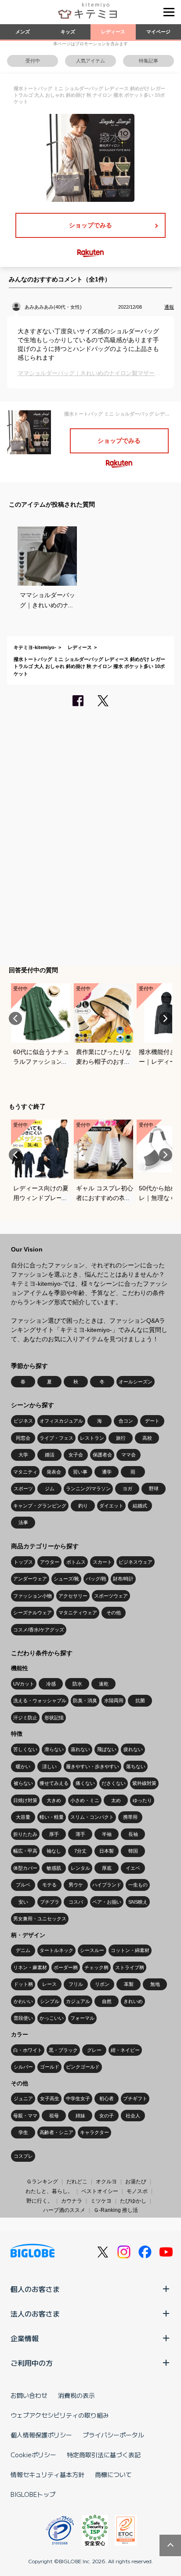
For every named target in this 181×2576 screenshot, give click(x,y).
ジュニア (23, 2098)
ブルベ (23, 1885)
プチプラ (50, 1902)
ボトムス (76, 1562)
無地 (155, 1984)
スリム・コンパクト (92, 1817)
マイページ (158, 32)
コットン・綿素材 (130, 1950)
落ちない (136, 1766)
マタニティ (25, 1472)
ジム (50, 1489)
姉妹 (80, 2116)
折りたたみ (25, 1834)
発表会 (54, 1472)
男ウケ (76, 1885)
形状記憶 (54, 1718)
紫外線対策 (144, 1783)
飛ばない (107, 1749)
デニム (23, 1950)
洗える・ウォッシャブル (40, 1700)
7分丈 (80, 1851)
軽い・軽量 (52, 1817)
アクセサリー (73, 1596)
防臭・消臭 (85, 1700)
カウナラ (72, 2201)
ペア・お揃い (107, 1902)
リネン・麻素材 (30, 1967)
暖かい (23, 1766)
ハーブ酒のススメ (64, 2210)
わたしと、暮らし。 (49, 2191)
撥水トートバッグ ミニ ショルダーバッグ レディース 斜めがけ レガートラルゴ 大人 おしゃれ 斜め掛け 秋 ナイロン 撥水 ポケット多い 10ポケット (89, 666)
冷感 (51, 1684)
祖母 (54, 2116)
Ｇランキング (42, 2182)
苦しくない (25, 1749)
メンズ (23, 32)
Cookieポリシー (33, 2455)
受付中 (33, 61)
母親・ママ (25, 2116)
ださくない (114, 1783)
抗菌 (140, 1700)
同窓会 (23, 1438)
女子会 (76, 1455)
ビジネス (23, 1421)
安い (23, 1902)
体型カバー (25, 1868)
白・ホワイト (28, 2050)
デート (152, 1421)
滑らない (54, 1749)
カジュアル (78, 2001)
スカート (102, 1562)
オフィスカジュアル (61, 1421)
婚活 (50, 1455)
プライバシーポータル (113, 2435)
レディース (113, 32)
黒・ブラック (63, 2050)
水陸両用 (114, 1700)
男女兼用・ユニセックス (40, 1919)
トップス (23, 1562)
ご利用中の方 (32, 2363)
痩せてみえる (54, 1783)
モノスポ (137, 2191)
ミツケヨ (101, 2201)
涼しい (49, 1766)
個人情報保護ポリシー (41, 2435)
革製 (129, 1984)
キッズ (68, 32)
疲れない (133, 1749)
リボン (102, 1984)
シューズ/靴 (66, 1579)
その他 (114, 1613)
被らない (23, 1783)
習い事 (80, 1472)
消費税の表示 (76, 2395)
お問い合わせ (29, 2395)
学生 (23, 2132)
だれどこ (77, 2182)
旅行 (121, 1438)
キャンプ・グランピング (40, 1506)
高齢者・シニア (56, 2132)
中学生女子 (78, 2098)
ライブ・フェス (56, 1438)
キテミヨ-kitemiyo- (35, 647)
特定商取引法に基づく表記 (104, 2455)
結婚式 (140, 1506)
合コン (126, 1421)
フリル (76, 1984)
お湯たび (136, 2182)
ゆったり (142, 1800)
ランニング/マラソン (88, 1489)
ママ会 (129, 1455)
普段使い (23, 2018)
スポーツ (23, 1489)
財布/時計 (123, 1579)
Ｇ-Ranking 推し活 (116, 2210)
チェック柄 (96, 1967)
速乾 (104, 1684)
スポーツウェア (111, 1596)
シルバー (23, 2067)
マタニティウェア (78, 1613)
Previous (15, 1018)
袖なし (54, 1851)
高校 (147, 1438)
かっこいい (52, 2018)
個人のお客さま (35, 2289)
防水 (77, 1684)
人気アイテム (90, 61)
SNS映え (138, 1902)
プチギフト (135, 2098)
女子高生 (50, 2098)
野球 (154, 1489)
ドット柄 (23, 1984)
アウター (50, 1562)
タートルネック (56, 1950)
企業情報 (25, 2338)
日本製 (107, 1851)
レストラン (92, 1438)
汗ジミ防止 (25, 1718)
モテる (49, 1885)
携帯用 (130, 1817)
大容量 (23, 1817)
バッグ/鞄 (96, 1579)
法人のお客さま (35, 2313)
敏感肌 (54, 1868)
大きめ (54, 1800)
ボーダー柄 (66, 1967)
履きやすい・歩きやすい (92, 1766)
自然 (107, 2001)
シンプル (50, 2001)
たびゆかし (133, 2201)
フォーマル (82, 2018)
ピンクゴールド (83, 2067)
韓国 (133, 1851)
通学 (107, 1472)
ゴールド (50, 2067)
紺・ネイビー (125, 2050)
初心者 (107, 2098)
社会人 (133, 2116)
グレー (94, 2050)
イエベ (133, 1868)
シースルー (92, 1950)
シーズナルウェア (33, 1613)
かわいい (23, 2001)
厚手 (54, 1834)
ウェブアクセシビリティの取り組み (60, 2415)
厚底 (107, 1868)
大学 (23, 1455)
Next (166, 1018)
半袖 (107, 1834)
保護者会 (102, 1455)
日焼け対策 (25, 1800)
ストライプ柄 (130, 1967)
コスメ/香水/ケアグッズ (39, 1630)
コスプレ (23, 2156)
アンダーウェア (30, 1579)
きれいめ (133, 2001)
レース (49, 1984)
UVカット (24, 1684)
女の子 (107, 2116)
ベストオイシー (100, 2191)
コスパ (76, 1902)
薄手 (80, 1834)
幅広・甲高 (25, 1851)
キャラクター (94, 2132)
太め (116, 1800)
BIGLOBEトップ (33, 2494)
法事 (23, 1522)
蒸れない (80, 1749)
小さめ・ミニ (85, 1800)
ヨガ (127, 1489)
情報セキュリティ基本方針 (47, 2474)
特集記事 (148, 61)
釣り (83, 1506)
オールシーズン (136, 1382)
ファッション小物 (33, 1596)
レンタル (80, 1868)
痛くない (85, 1783)
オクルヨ (106, 2182)
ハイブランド (107, 1885)
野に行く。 (40, 2201)
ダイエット (111, 1506)
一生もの (138, 1885)
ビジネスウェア (136, 1562)
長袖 (133, 1834)
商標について (113, 2474)
